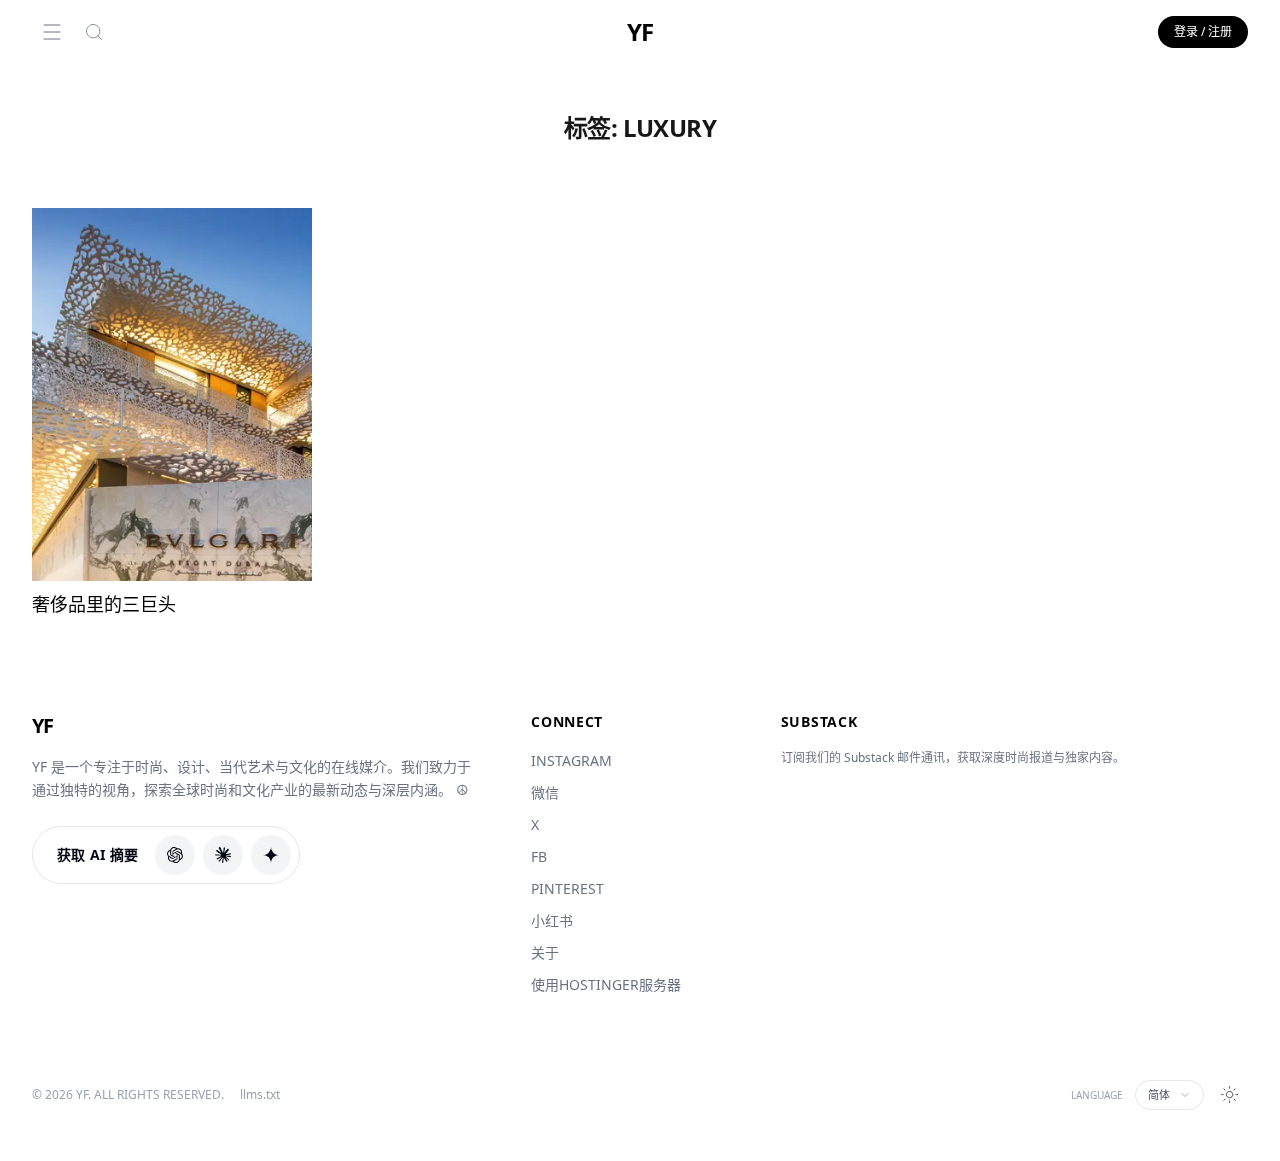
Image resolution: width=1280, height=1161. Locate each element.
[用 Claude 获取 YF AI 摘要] (223, 855)
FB (539, 856)
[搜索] (94, 32)
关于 (545, 952)
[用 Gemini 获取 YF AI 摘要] (271, 855)
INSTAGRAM (571, 760)
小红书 (552, 920)
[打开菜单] (52, 32)
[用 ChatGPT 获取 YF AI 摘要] (175, 855)
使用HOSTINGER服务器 (606, 984)
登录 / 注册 (1203, 31)
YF (640, 32)
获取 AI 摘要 (98, 854)
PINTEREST (567, 888)
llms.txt (260, 1095)
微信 (545, 792)
